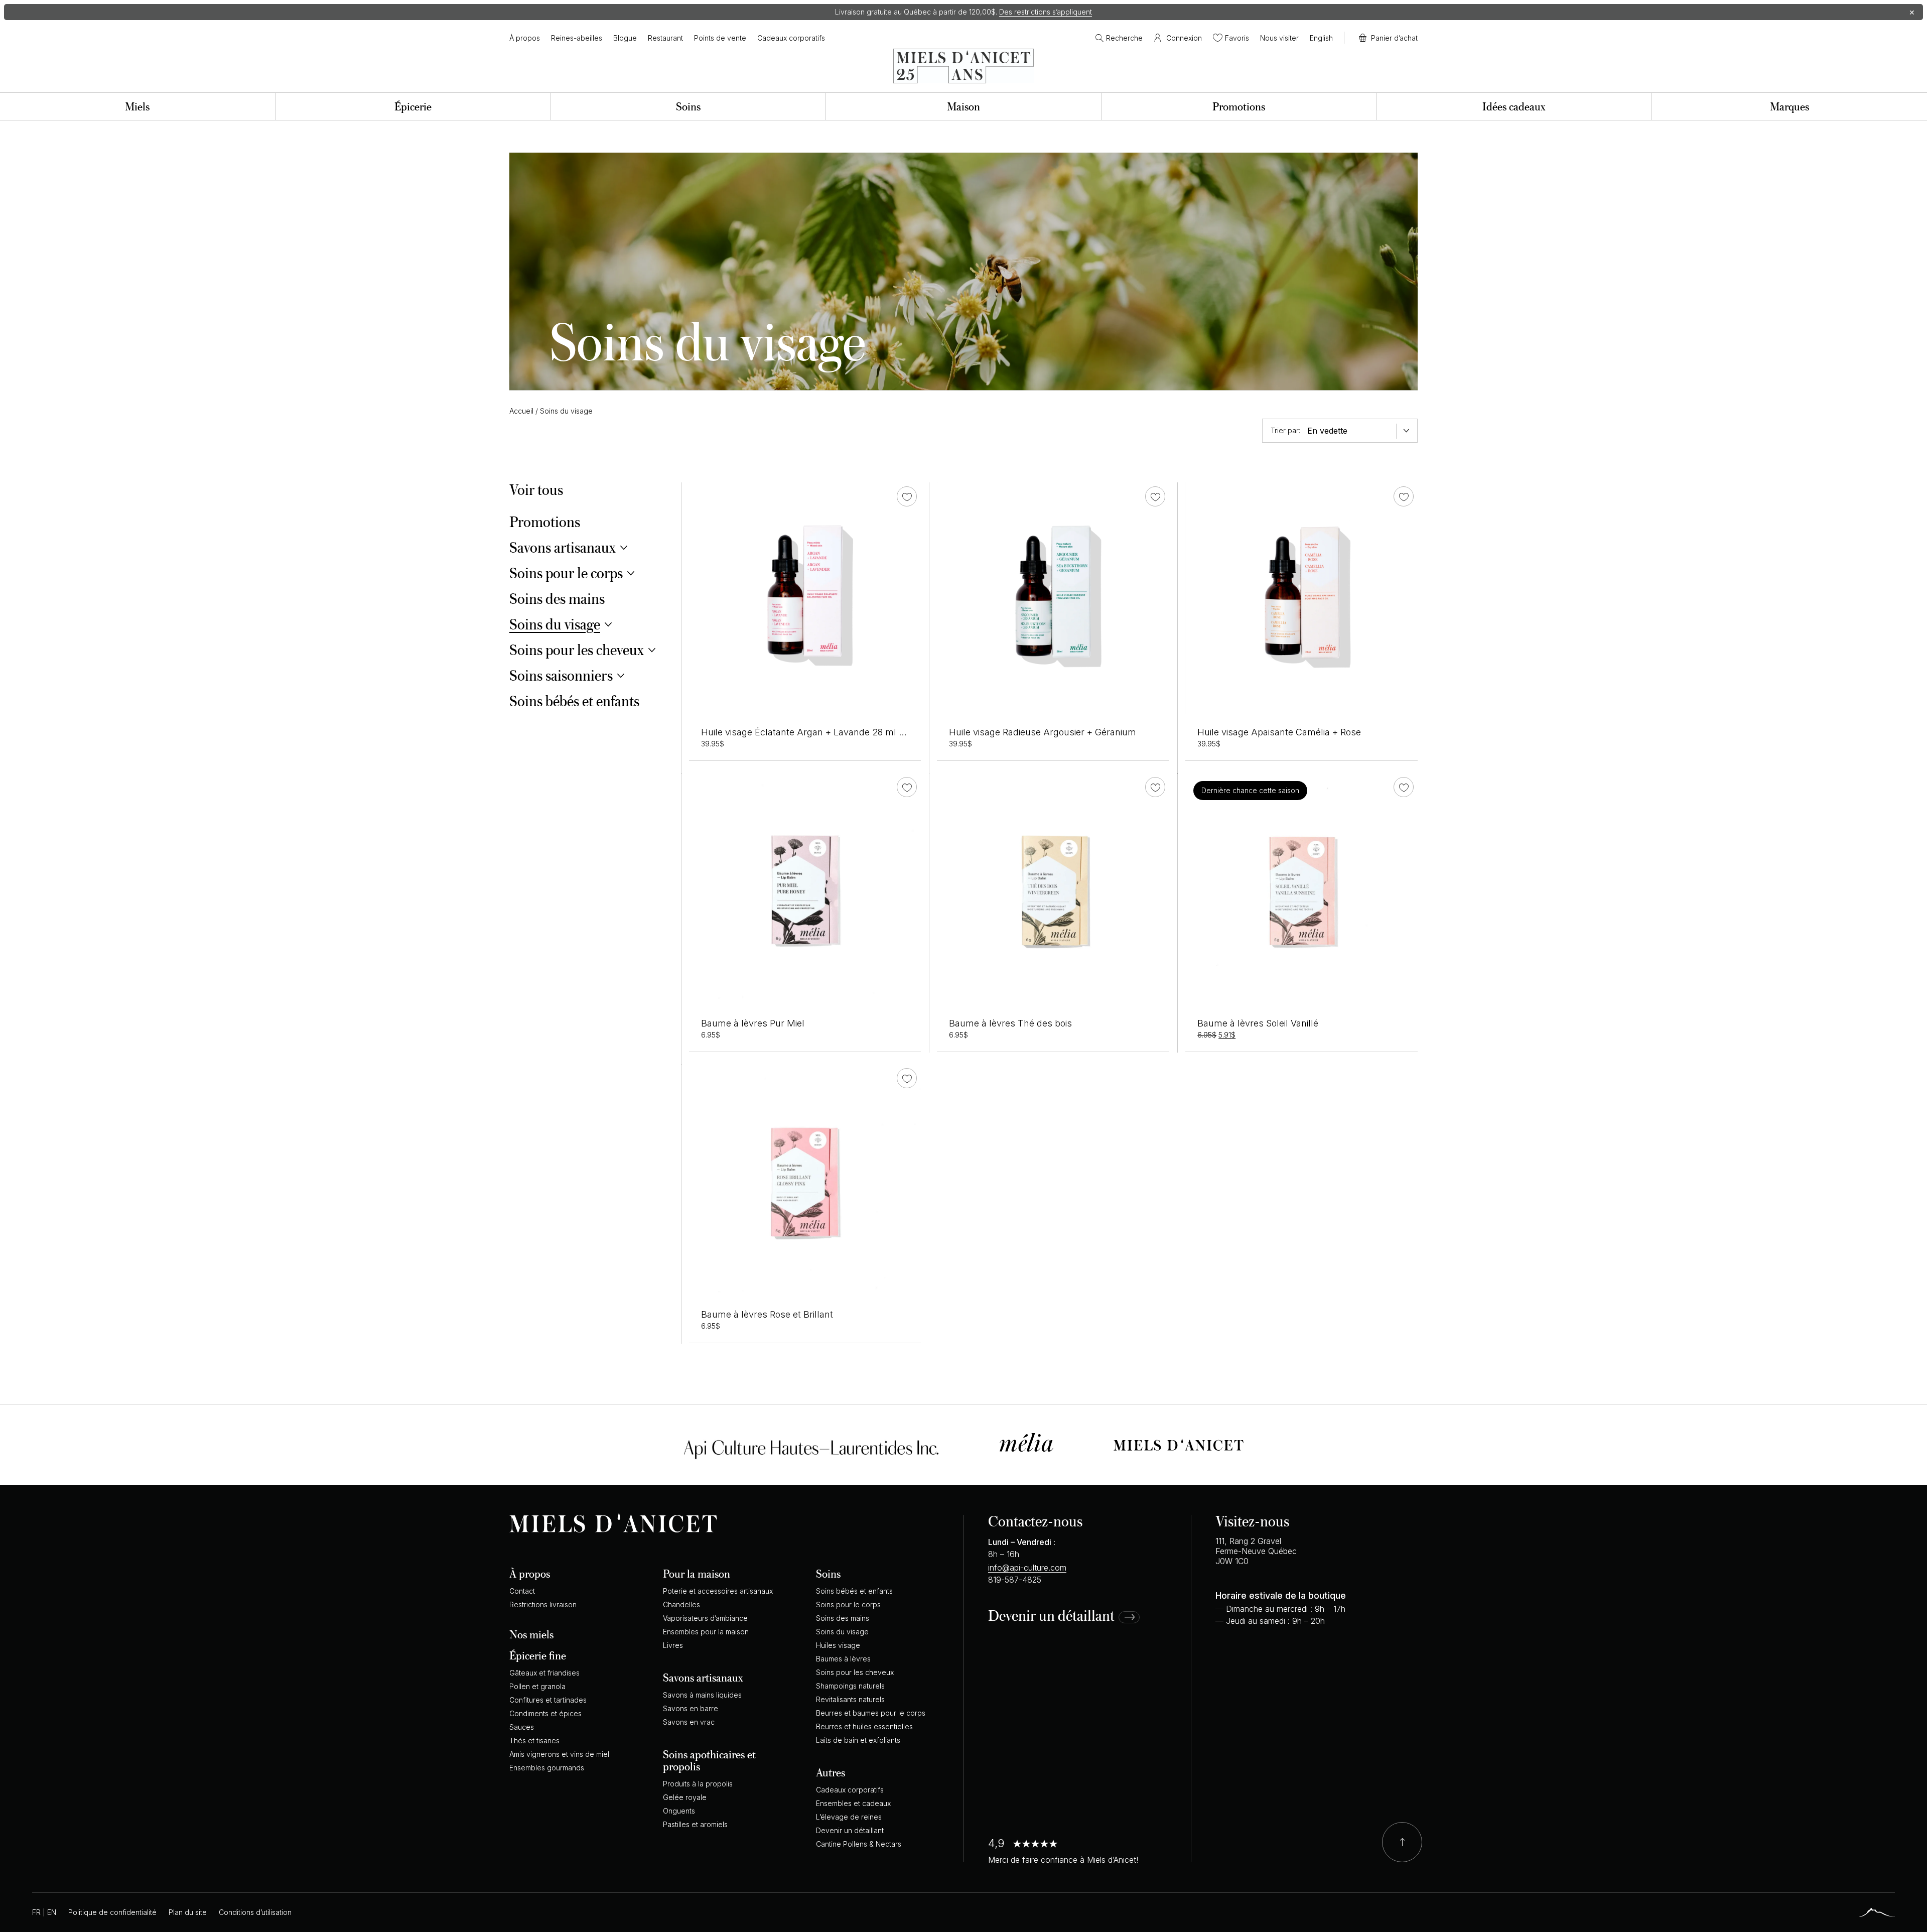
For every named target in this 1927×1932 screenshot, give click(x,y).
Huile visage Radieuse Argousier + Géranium (1043, 732)
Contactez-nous (1035, 1521)
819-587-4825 (1015, 1580)
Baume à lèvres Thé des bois (1010, 1023)
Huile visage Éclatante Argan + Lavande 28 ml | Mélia (814, 732)
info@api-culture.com (1027, 1568)
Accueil (521, 411)
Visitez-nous (1252, 1521)
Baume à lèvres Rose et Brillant (767, 1314)
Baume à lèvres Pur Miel (753, 1023)
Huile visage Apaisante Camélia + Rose (1279, 732)
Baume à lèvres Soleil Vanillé (1258, 1023)
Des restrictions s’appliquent (1046, 12)
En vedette (1327, 431)
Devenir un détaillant (1051, 1616)
